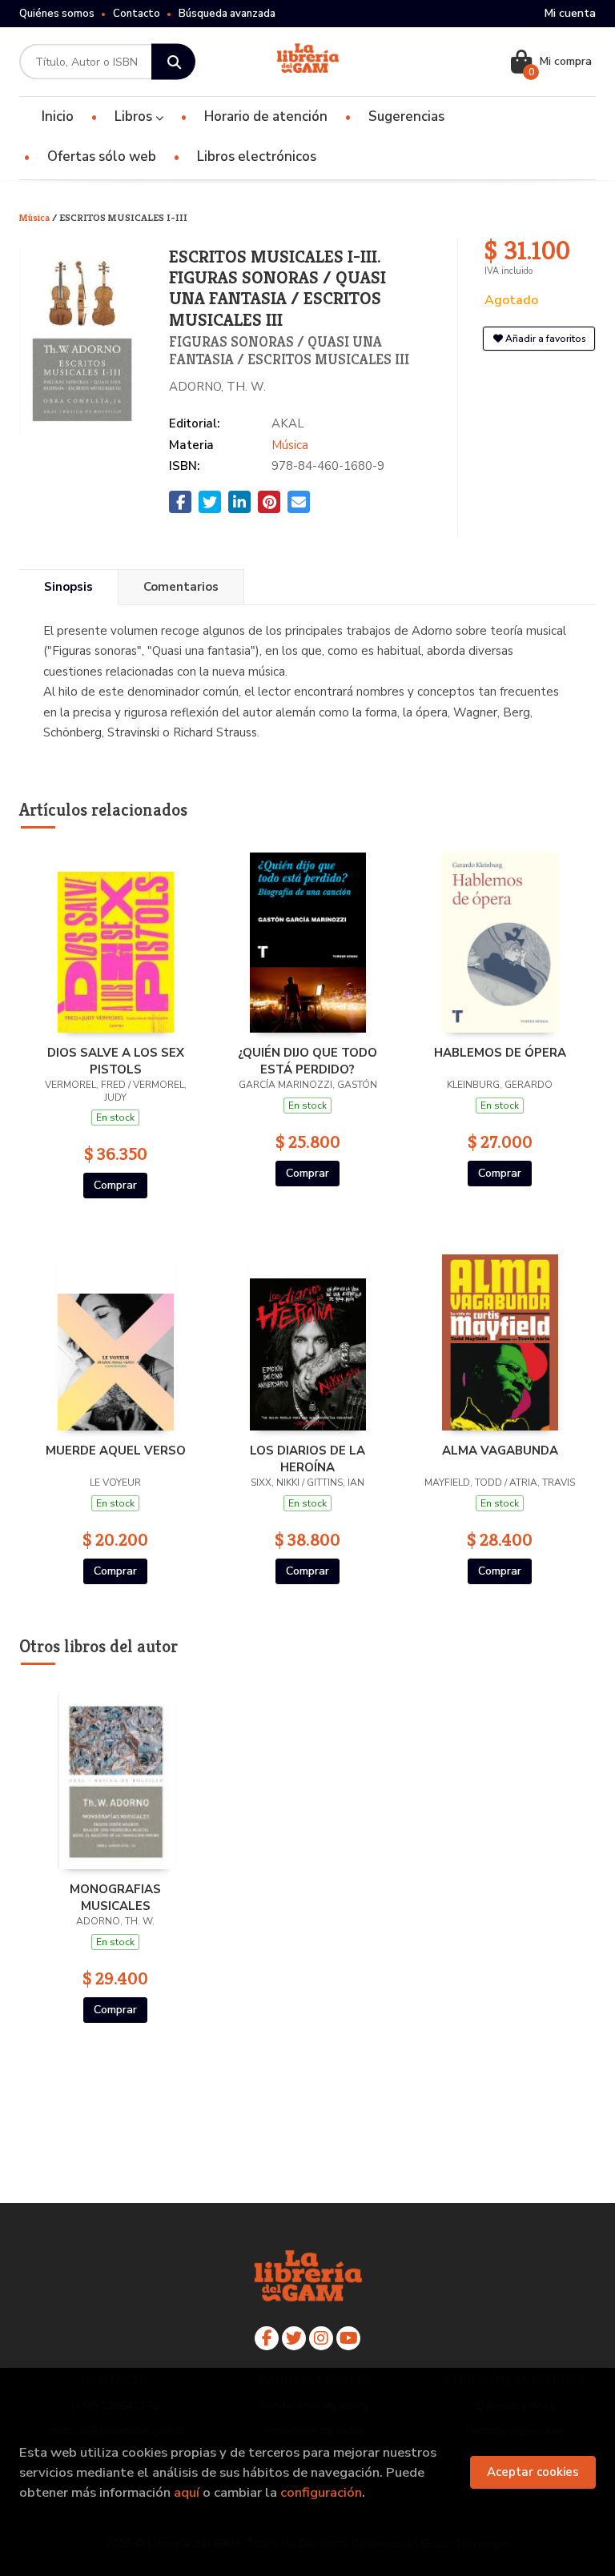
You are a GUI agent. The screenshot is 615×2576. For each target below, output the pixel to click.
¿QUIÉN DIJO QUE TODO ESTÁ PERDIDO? (307, 1061)
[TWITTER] (294, 2338)
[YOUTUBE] (348, 2338)
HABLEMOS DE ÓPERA (500, 1053)
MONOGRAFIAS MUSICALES (115, 1897)
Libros (135, 116)
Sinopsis (68, 587)
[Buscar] (173, 62)
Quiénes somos (57, 14)
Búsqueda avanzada (227, 14)
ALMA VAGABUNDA (500, 1451)
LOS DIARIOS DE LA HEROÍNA (307, 1459)
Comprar (115, 1185)
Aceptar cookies (533, 2472)
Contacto (137, 14)
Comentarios (181, 587)
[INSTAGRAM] (321, 2338)
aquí (187, 2492)
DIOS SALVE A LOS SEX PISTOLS (116, 1061)
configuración (321, 2492)
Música (36, 217)
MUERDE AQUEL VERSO (116, 1451)
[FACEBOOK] (267, 2338)
